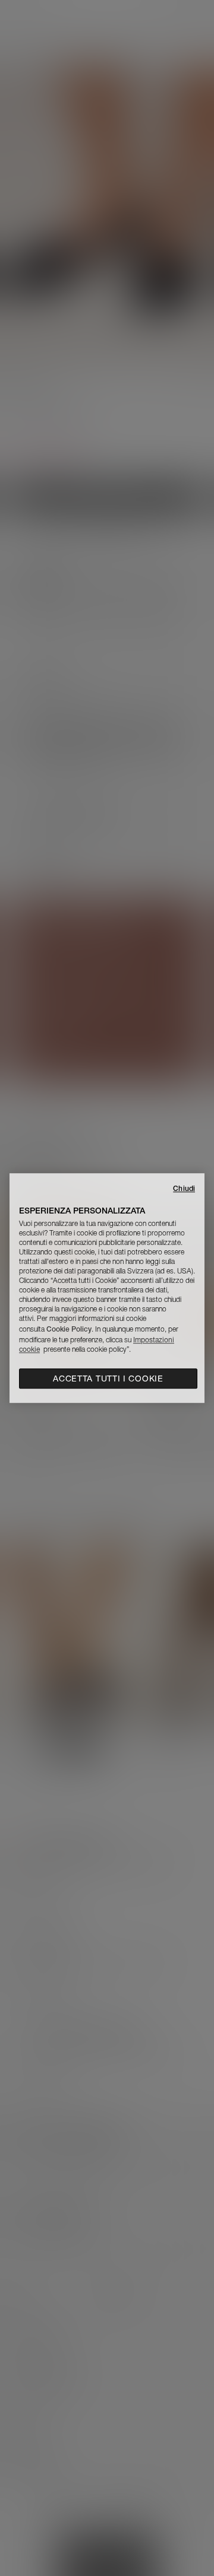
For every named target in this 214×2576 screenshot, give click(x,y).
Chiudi (184, 1188)
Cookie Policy (69, 1329)
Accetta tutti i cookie (108, 1378)
